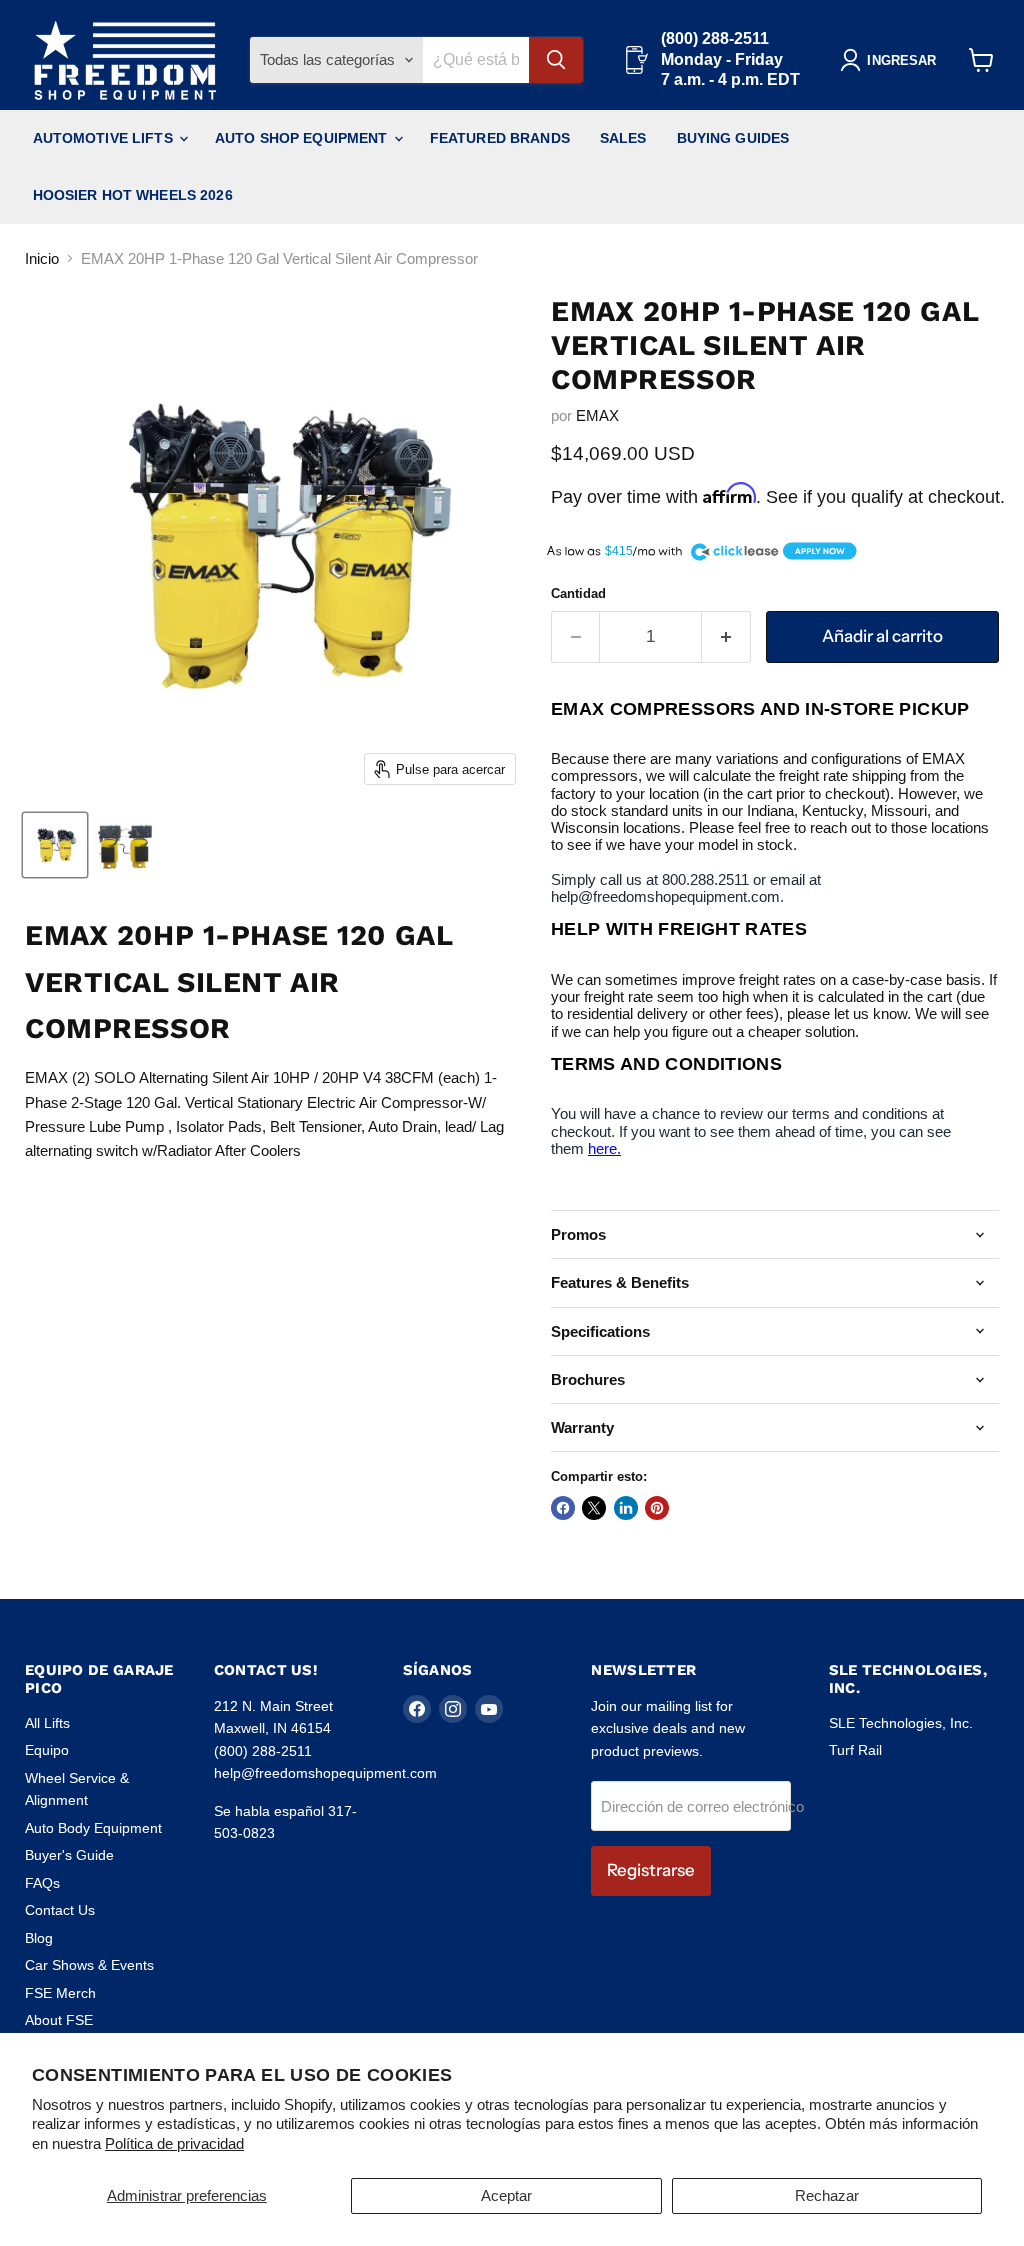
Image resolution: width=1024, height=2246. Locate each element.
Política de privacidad (174, 2143)
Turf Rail (855, 1750)
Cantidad (578, 593)
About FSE (59, 2020)
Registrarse (651, 1870)
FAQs (42, 1883)
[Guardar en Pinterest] (657, 1508)
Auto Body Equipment (93, 1828)
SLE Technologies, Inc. (901, 1723)
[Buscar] (556, 60)
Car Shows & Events (89, 1965)
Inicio (42, 258)
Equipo (47, 1750)
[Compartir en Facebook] (563, 1508)
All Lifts (47, 1723)
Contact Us (60, 1910)
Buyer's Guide (69, 1855)
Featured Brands (500, 138)
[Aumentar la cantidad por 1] (726, 636)
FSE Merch (60, 1993)
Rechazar (827, 2195)
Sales (623, 138)
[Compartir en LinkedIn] (626, 1508)
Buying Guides (733, 138)
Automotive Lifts (105, 138)
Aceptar (506, 2195)
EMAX (597, 415)
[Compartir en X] (594, 1508)
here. (604, 1148)
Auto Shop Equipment (303, 138)
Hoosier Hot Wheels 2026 (133, 195)
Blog (39, 1938)
